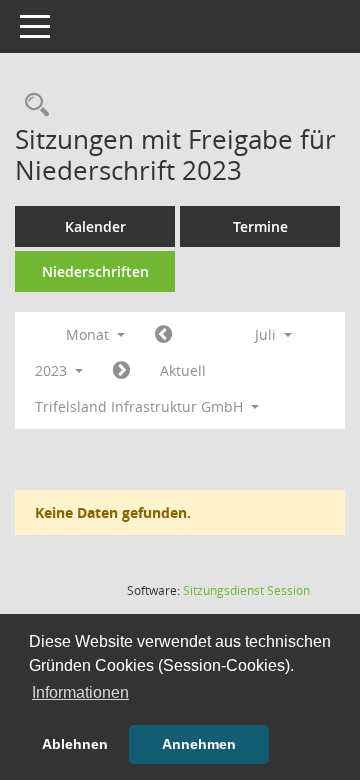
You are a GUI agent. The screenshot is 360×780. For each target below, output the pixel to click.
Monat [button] (89, 334)
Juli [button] (267, 334)
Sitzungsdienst (246, 590)
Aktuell (183, 370)
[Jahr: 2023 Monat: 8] (121, 371)
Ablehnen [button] (75, 744)
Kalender (95, 226)
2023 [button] (53, 370)
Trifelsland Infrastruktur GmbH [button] (141, 406)
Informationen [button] (80, 692)
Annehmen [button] (199, 744)
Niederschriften (95, 271)
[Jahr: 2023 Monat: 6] (163, 335)
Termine (260, 226)
